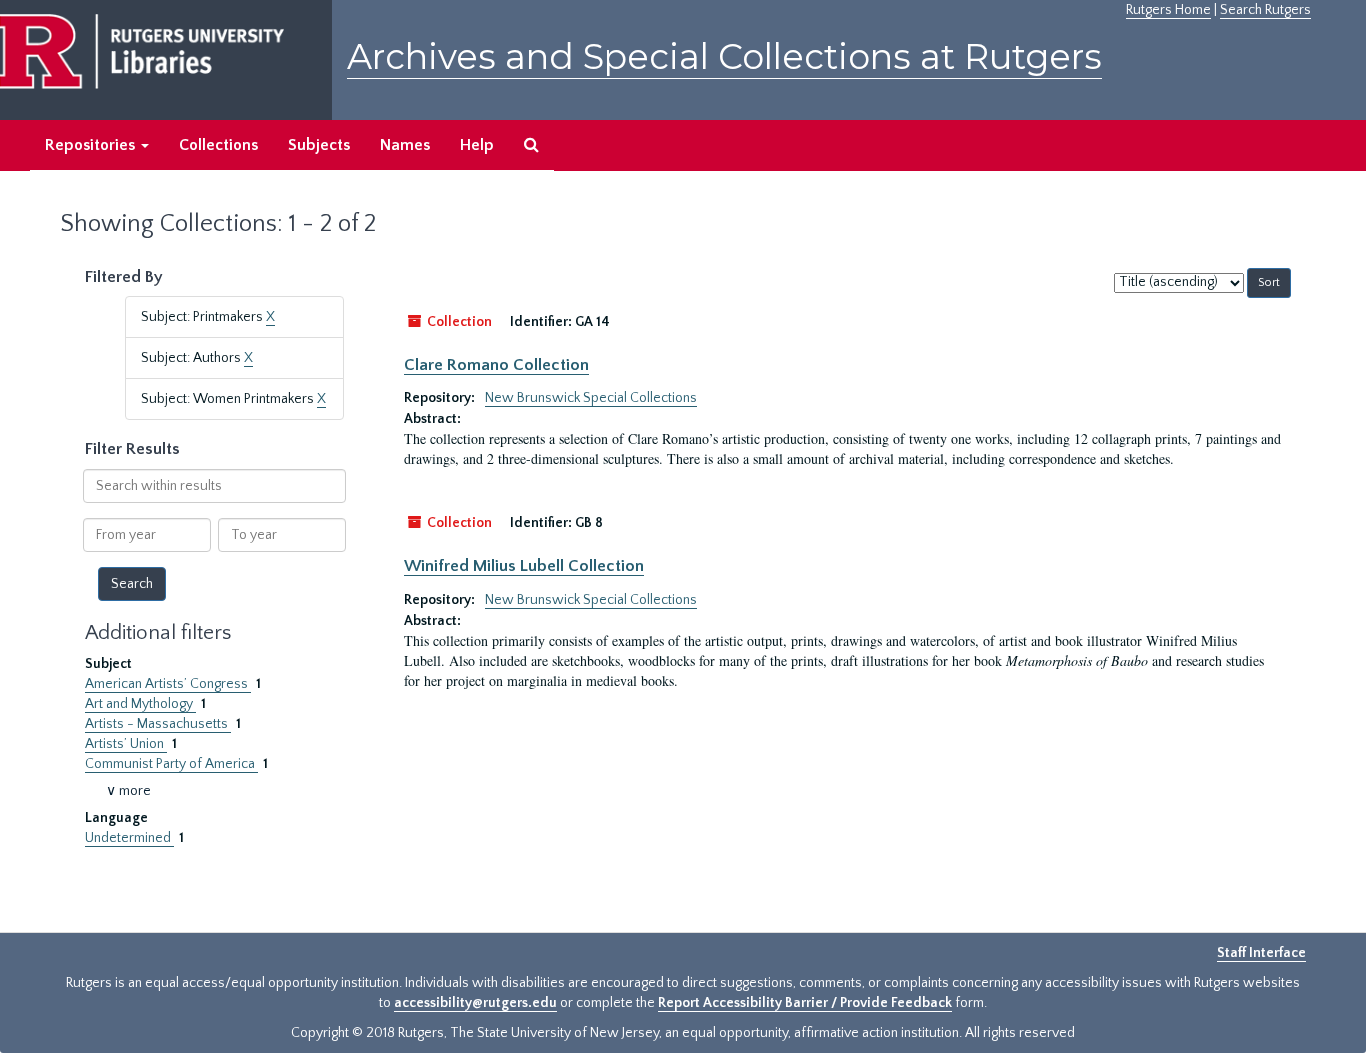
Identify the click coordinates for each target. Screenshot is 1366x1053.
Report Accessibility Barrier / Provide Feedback (805, 1003)
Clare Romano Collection (496, 365)
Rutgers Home (1168, 10)
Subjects (319, 145)
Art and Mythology (140, 704)
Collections (218, 145)
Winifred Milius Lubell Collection (524, 566)
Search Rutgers (1265, 10)
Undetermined (129, 838)
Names (405, 145)
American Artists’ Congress (168, 684)
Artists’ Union (126, 744)
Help (477, 145)
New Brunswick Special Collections (591, 398)
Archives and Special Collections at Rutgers (724, 56)
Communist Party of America (171, 764)
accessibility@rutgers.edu (475, 1003)
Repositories (92, 145)
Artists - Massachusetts (158, 724)
